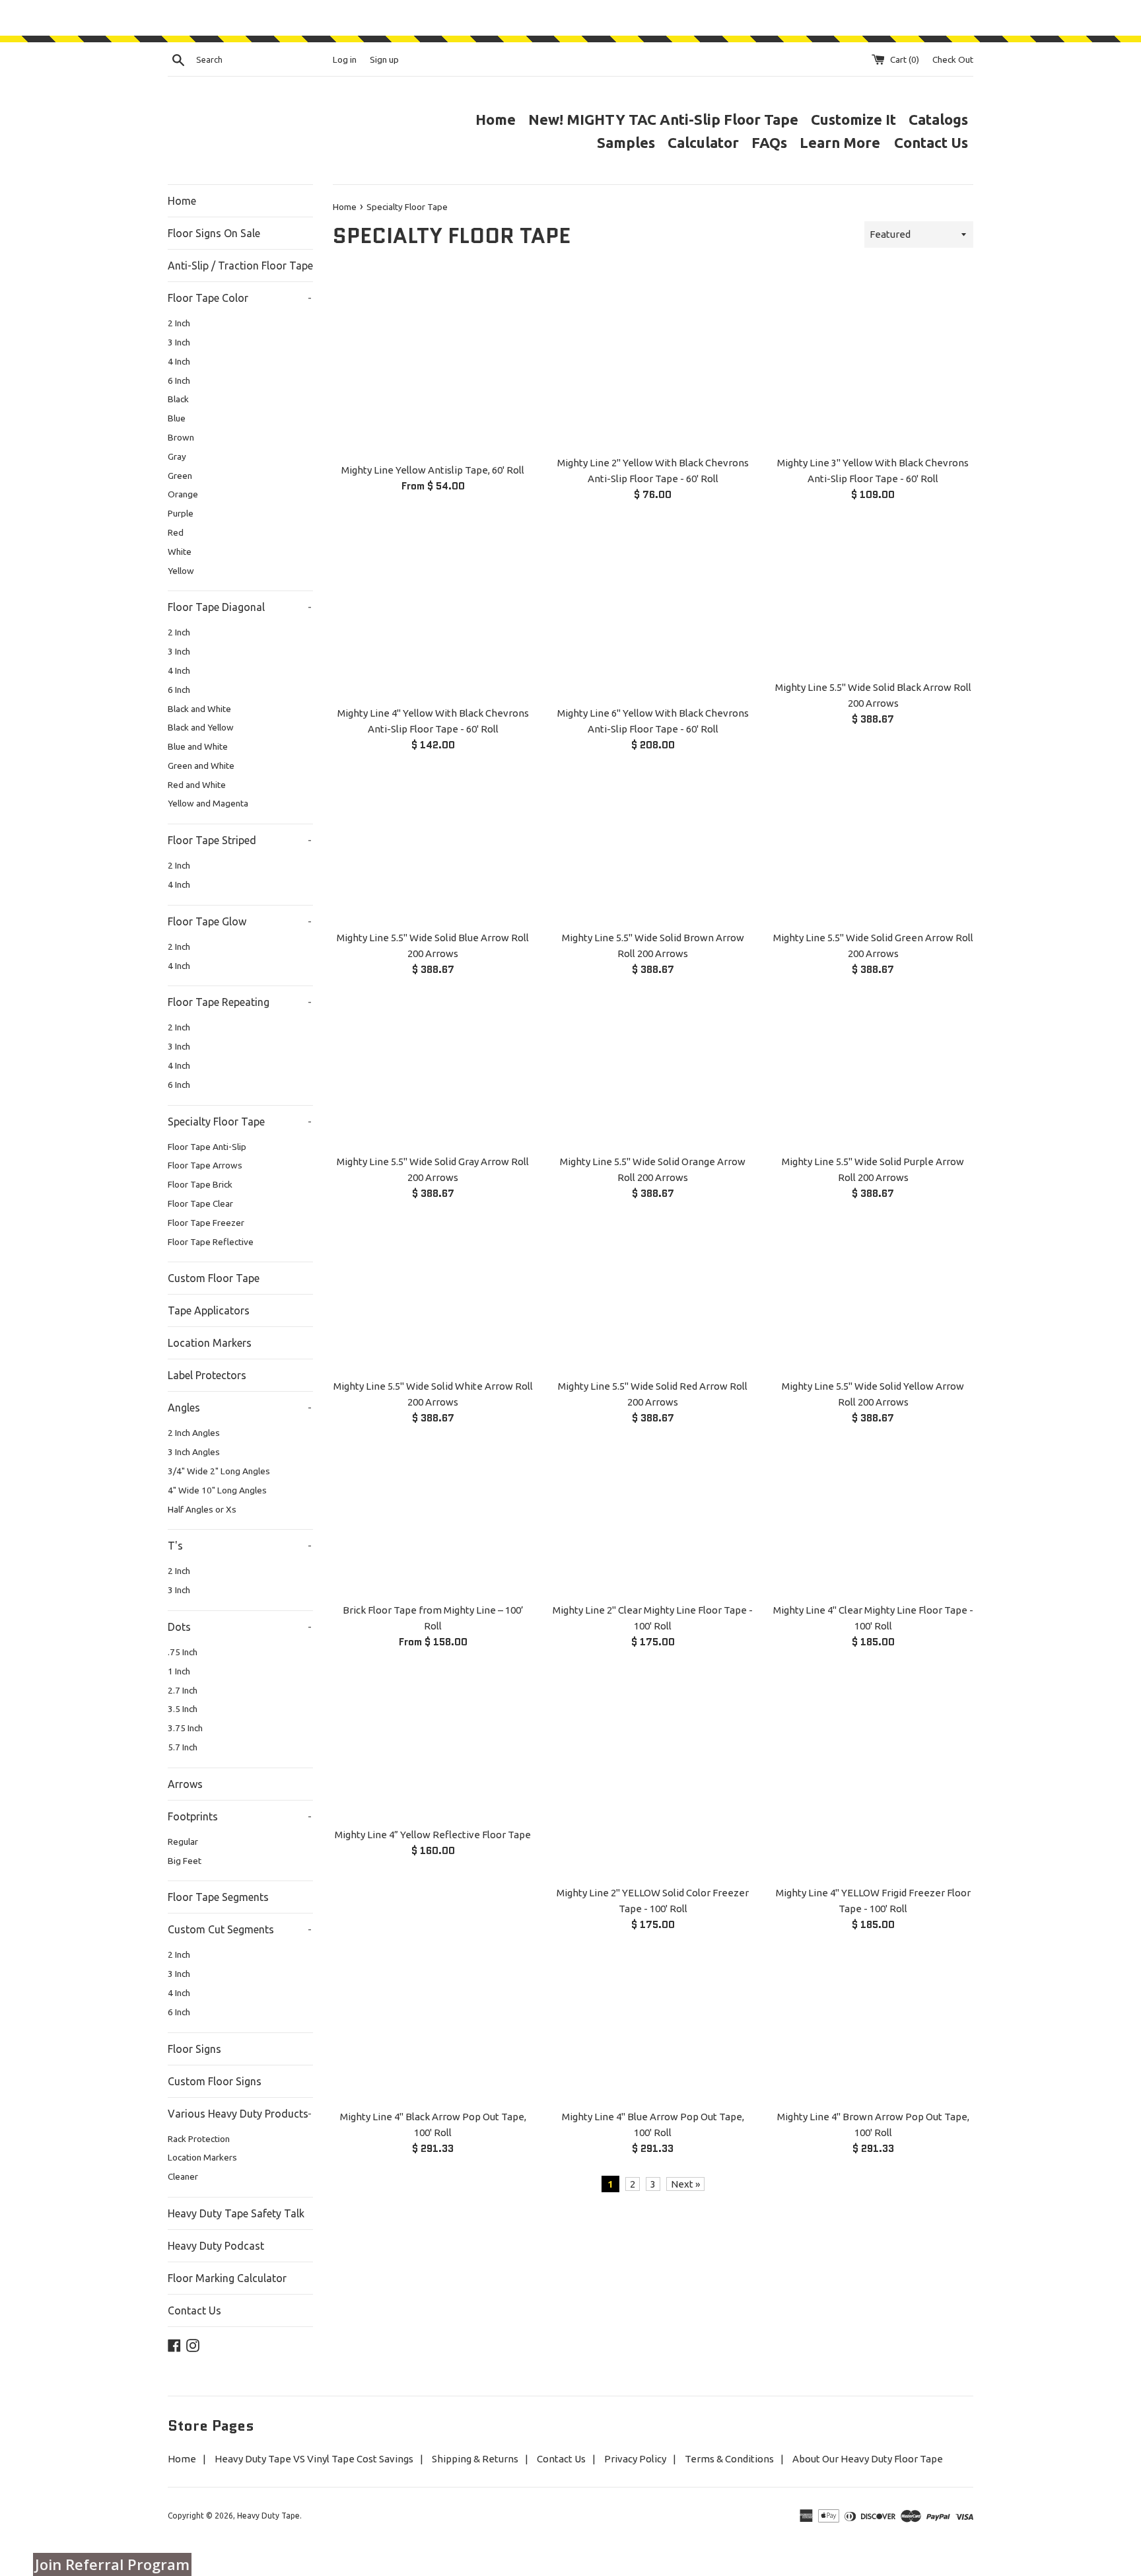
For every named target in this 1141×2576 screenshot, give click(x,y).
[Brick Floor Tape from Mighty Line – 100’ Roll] (433, 1521)
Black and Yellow (201, 727)
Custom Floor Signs (215, 2081)
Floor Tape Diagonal (240, 607)
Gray (177, 456)
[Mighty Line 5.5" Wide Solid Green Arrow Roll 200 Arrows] (873, 848)
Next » (685, 2184)
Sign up (384, 59)
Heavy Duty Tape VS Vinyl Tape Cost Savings (314, 2459)
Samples (626, 142)
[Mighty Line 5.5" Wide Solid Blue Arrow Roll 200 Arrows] (433, 848)
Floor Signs (194, 2049)
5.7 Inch (183, 1747)
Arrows (185, 1784)
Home (496, 119)
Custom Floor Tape (214, 1278)
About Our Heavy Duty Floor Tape (868, 2459)
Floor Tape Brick (200, 1184)
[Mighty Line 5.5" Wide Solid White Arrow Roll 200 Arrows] (433, 1296)
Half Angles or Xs (202, 1509)
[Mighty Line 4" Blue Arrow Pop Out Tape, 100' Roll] (653, 2027)
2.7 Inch (183, 1690)
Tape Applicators (209, 1310)
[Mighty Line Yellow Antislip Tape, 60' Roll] (433, 364)
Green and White (201, 766)
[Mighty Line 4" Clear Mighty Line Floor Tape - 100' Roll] (873, 1521)
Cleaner (183, 2176)
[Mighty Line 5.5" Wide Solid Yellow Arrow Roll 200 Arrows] (873, 1296)
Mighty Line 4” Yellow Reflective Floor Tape (433, 1835)
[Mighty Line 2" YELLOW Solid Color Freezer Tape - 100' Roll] (653, 1774)
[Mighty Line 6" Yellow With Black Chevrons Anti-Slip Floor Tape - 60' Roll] (653, 611)
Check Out (953, 59)
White (180, 552)
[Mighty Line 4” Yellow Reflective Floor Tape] (433, 1745)
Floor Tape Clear (200, 1203)
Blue (177, 418)
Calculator (703, 142)
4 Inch (179, 361)
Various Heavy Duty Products (240, 2114)
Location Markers (210, 1343)
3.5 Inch (183, 1709)
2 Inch (179, 323)
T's (240, 1546)
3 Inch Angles (194, 1452)
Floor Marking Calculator (227, 2278)
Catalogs (938, 119)
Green (180, 476)
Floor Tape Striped (240, 840)
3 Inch (179, 342)
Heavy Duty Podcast (216, 2246)
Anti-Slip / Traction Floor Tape (240, 266)
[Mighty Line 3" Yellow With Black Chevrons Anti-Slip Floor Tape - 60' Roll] (873, 360)
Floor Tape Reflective (211, 1242)
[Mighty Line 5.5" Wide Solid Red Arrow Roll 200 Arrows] (653, 1296)
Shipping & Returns (475, 2459)
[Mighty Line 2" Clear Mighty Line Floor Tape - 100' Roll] (653, 1521)
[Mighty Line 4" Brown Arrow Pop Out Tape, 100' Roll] (873, 2027)
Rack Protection (199, 2139)
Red (176, 532)
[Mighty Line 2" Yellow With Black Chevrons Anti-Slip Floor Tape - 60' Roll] (653, 360)
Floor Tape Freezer (206, 1223)
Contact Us (931, 142)
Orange (183, 494)
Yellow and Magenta (208, 803)
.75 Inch (183, 1652)
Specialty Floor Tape (240, 1122)
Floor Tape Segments (218, 1897)
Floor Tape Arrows (205, 1165)
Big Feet (185, 1861)
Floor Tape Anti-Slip (207, 1147)
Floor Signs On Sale (214, 233)
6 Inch (179, 380)
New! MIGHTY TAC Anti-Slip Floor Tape (663, 119)
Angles (240, 1408)
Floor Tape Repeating (240, 1002)
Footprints (240, 1816)
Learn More (842, 142)
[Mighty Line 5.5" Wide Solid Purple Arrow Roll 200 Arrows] (873, 1072)
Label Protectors (207, 1375)
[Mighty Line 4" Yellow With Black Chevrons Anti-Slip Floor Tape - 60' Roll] (433, 611)
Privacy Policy (635, 2459)
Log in (345, 59)
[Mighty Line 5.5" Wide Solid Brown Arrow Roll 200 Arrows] (653, 848)
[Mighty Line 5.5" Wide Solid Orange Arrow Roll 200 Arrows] (653, 1072)
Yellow (181, 571)
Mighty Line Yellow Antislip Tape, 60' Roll (433, 470)
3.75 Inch (185, 1728)
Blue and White (198, 746)
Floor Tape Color (240, 298)
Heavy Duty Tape (268, 2516)
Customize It (853, 119)
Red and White (197, 785)
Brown (181, 437)
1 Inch (179, 1671)
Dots (240, 1627)
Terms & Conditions (729, 2459)
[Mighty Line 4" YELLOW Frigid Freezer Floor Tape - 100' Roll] (873, 1774)
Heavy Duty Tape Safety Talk (236, 2213)
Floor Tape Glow (240, 921)
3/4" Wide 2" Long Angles (219, 1471)
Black (178, 399)
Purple (181, 513)
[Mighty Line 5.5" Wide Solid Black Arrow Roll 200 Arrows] (873, 597)
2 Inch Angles (194, 1433)
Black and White (199, 709)
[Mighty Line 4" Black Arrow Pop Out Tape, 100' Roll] (433, 2027)
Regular (183, 1842)
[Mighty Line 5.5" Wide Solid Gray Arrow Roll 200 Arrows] (433, 1072)
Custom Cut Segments (240, 1929)
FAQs (769, 142)
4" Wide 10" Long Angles (217, 1490)
